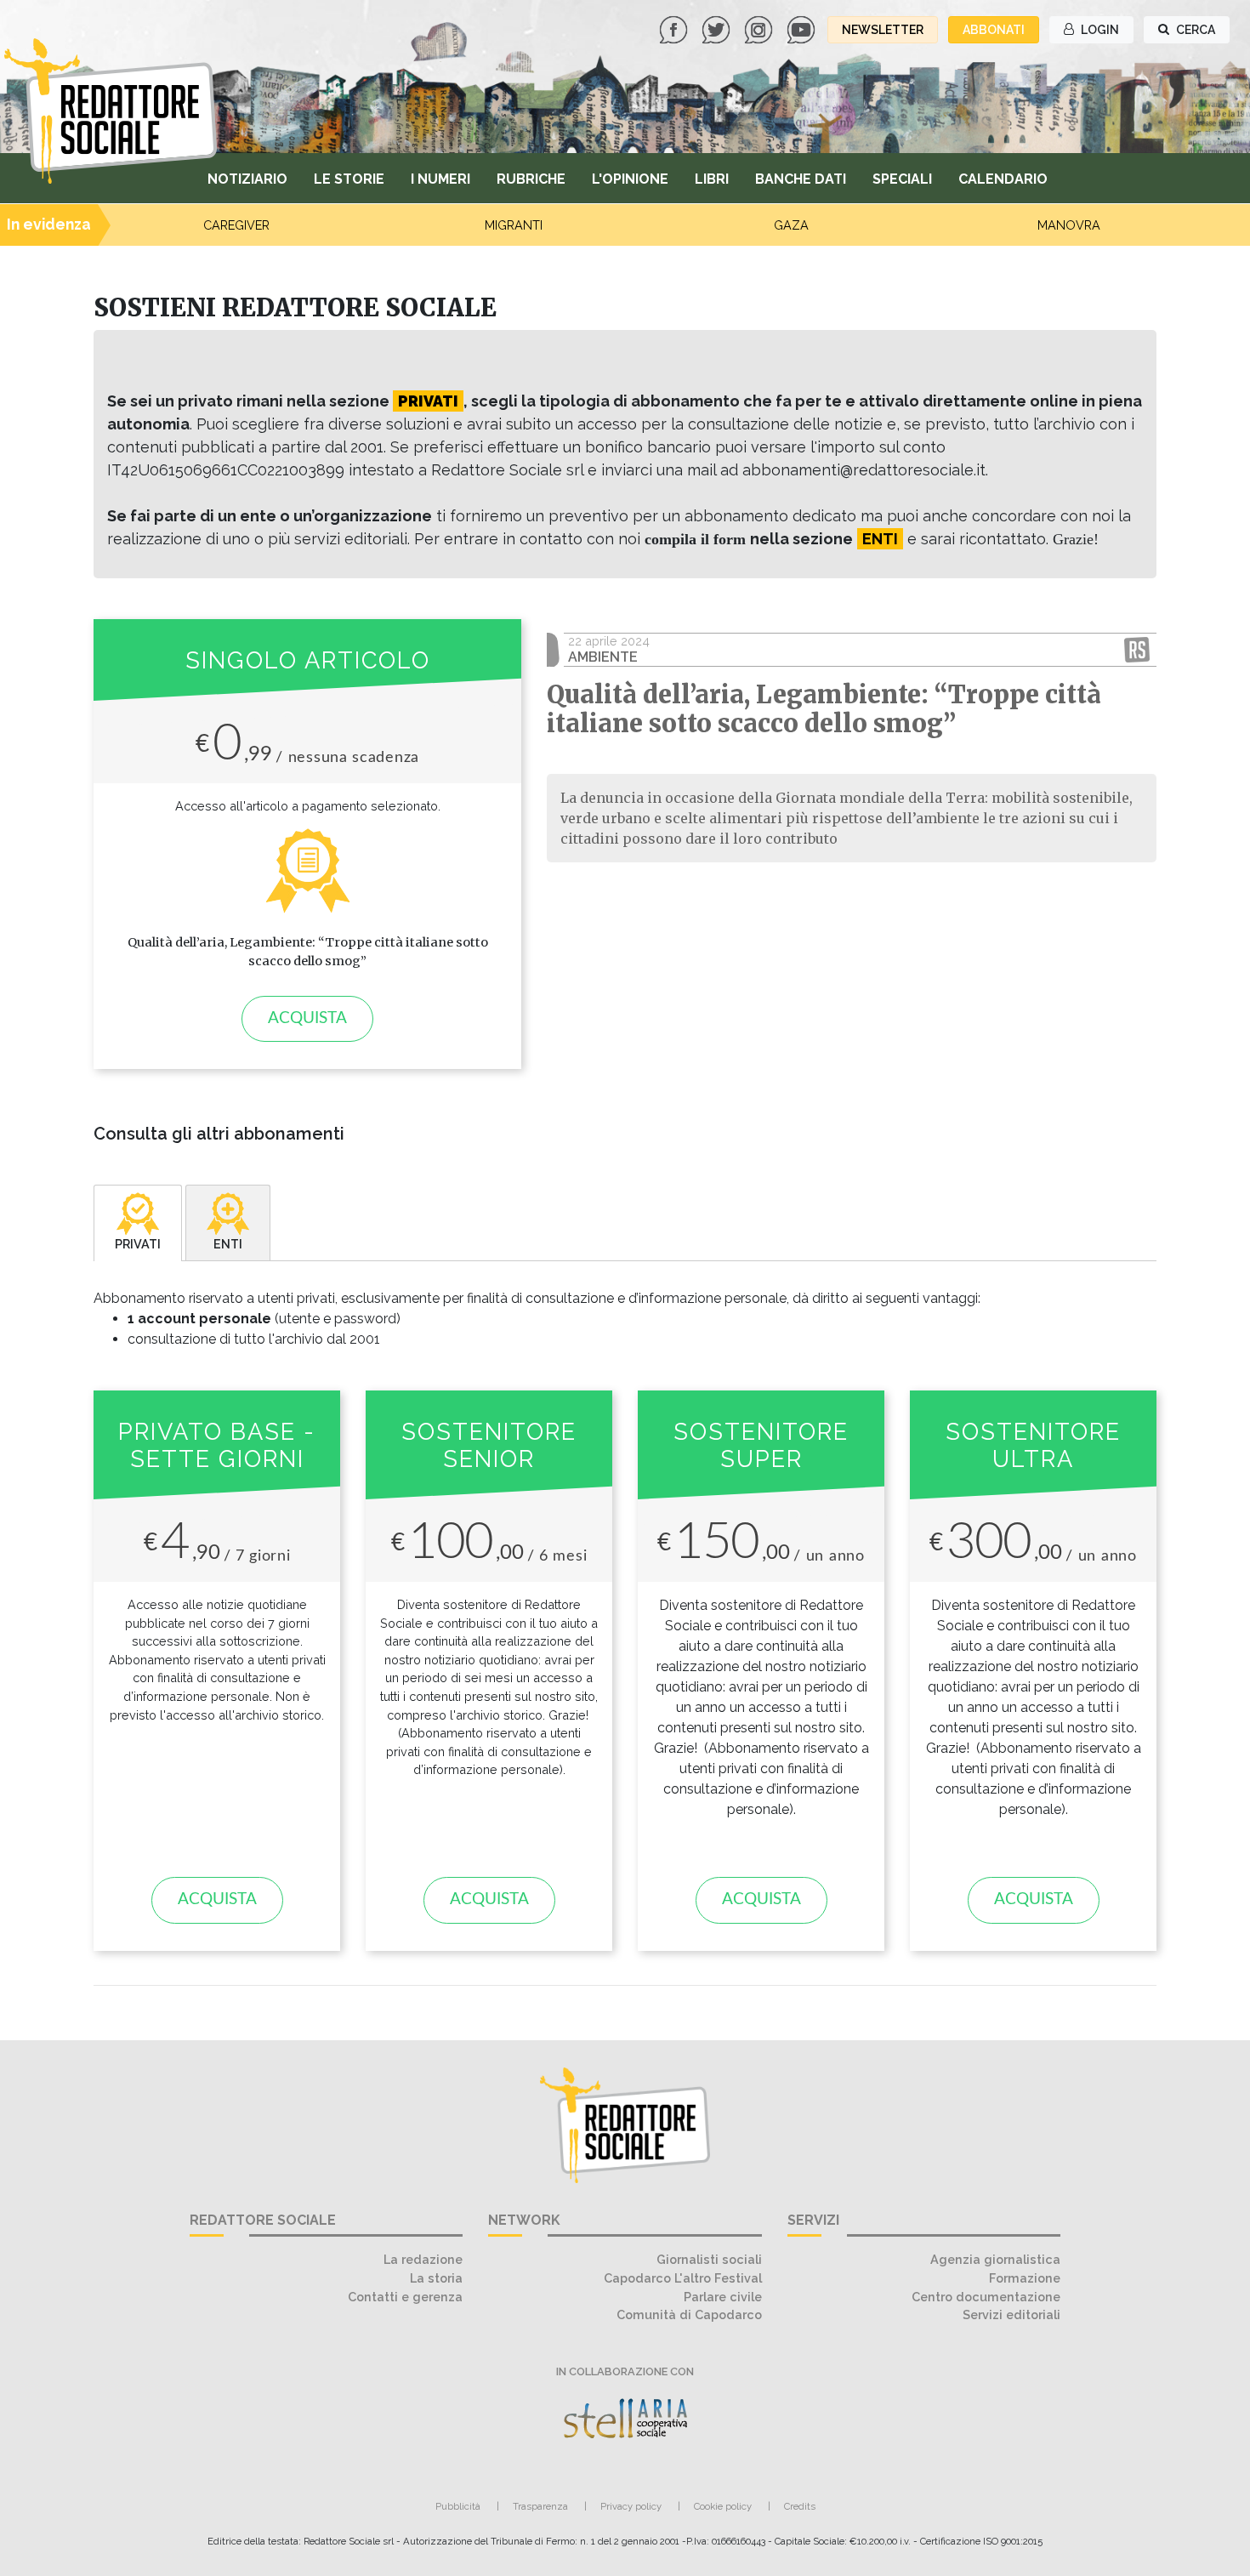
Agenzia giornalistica (995, 2259)
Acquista (307, 1018)
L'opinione (630, 179)
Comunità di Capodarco (689, 2314)
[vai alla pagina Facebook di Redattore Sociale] (675, 28)
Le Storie (349, 179)
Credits (800, 2506)
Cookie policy (723, 2506)
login (1099, 30)
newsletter (883, 30)
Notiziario (247, 179)
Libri (712, 179)
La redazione (423, 2259)
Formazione (1025, 2278)
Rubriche (531, 179)
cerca (1194, 30)
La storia (436, 2278)
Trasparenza (540, 2506)
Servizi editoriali (1011, 2314)
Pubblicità (458, 2506)
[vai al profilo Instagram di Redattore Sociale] (760, 28)
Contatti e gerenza (405, 2297)
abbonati (994, 30)
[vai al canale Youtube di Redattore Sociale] (803, 28)
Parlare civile (723, 2297)
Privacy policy (631, 2506)
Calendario (1003, 179)
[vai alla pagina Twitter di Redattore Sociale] (718, 28)
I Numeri (440, 179)
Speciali (902, 179)
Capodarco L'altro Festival (683, 2278)
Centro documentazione (986, 2297)
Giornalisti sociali (709, 2259)
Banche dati (801, 179)
